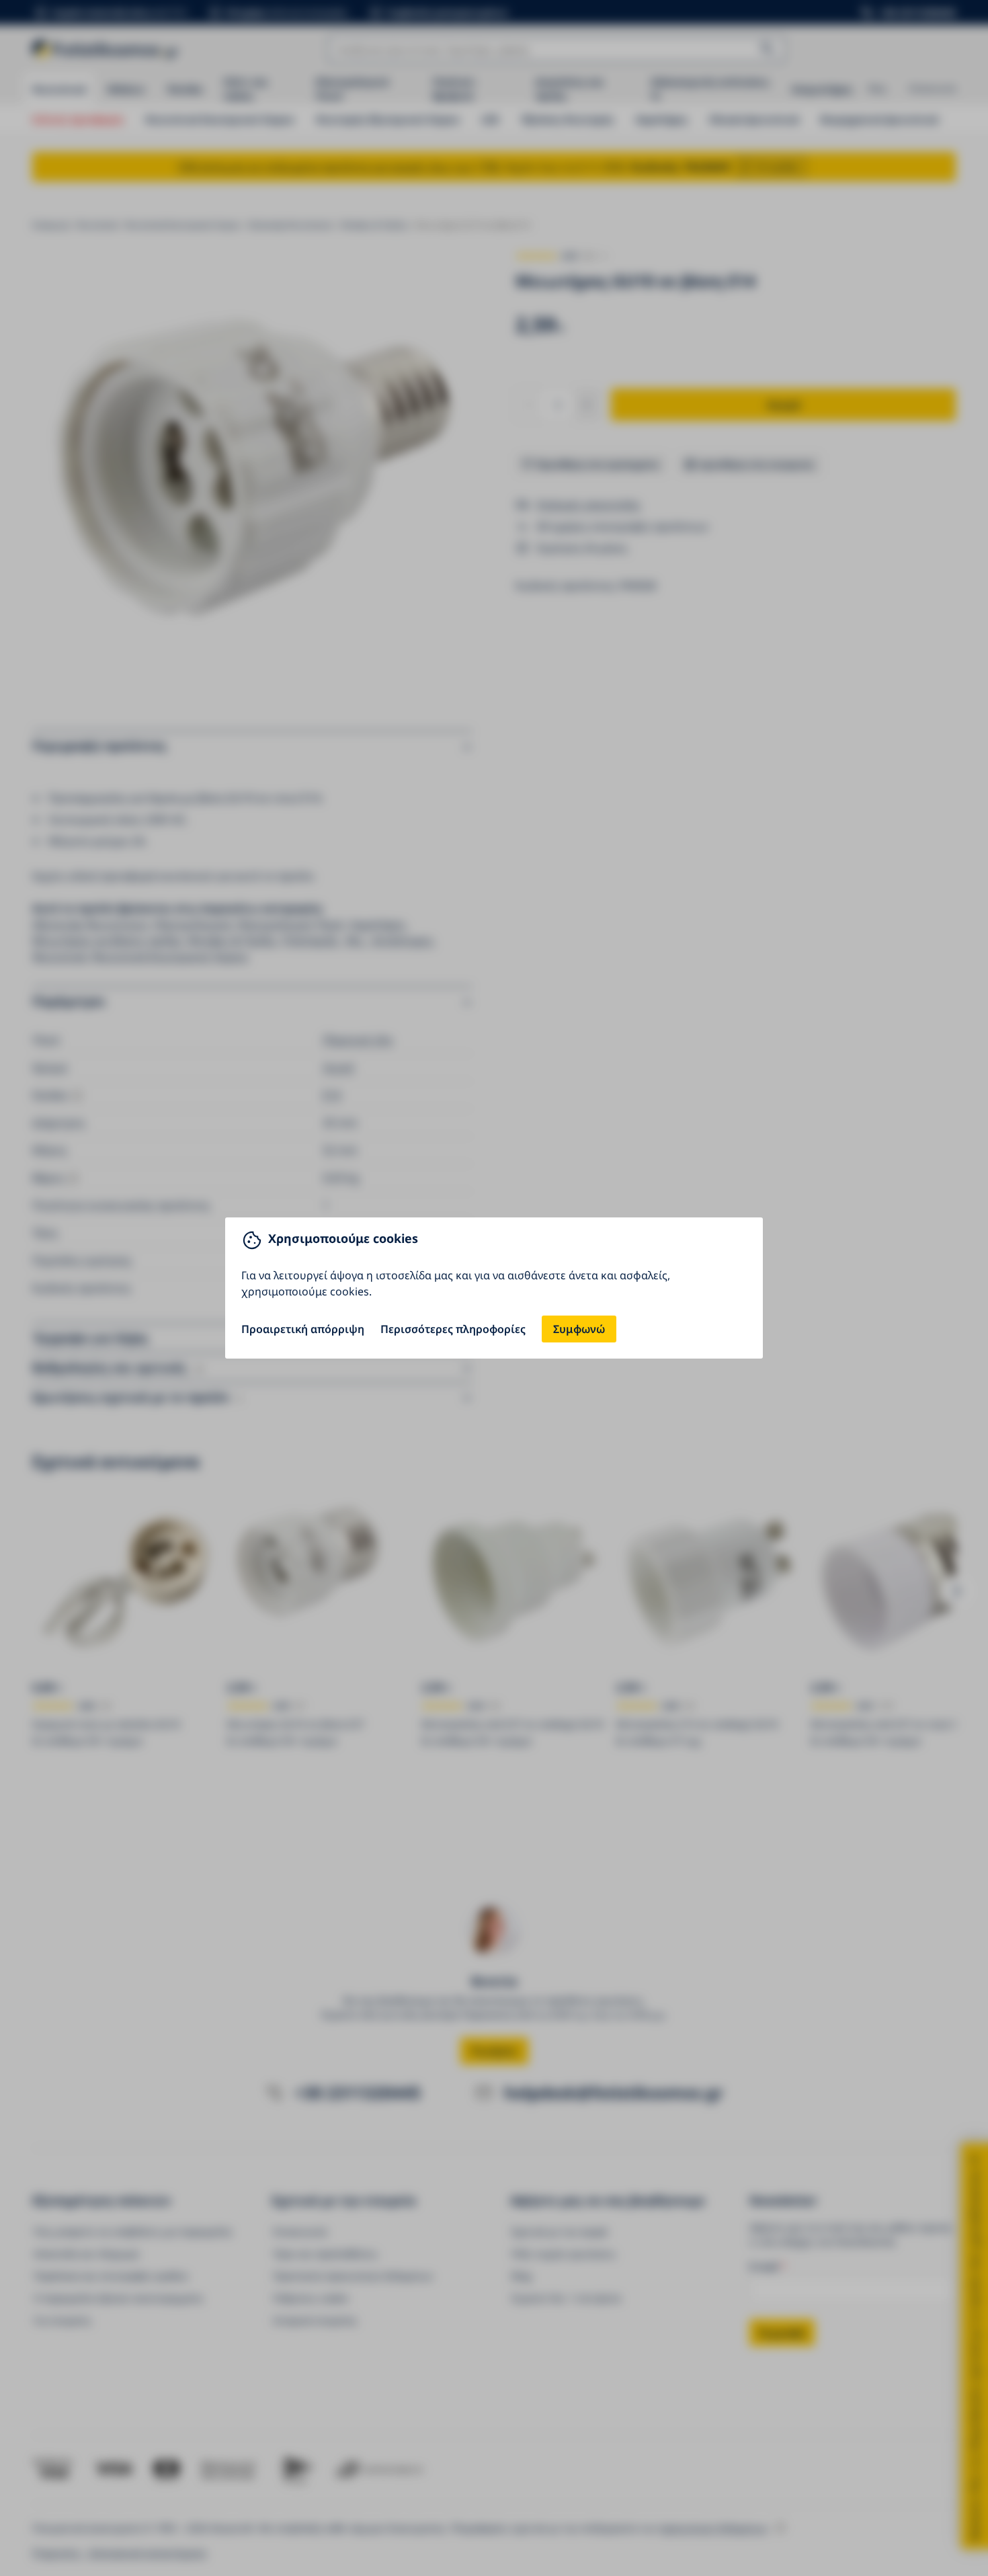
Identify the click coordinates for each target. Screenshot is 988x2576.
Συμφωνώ (579, 1329)
